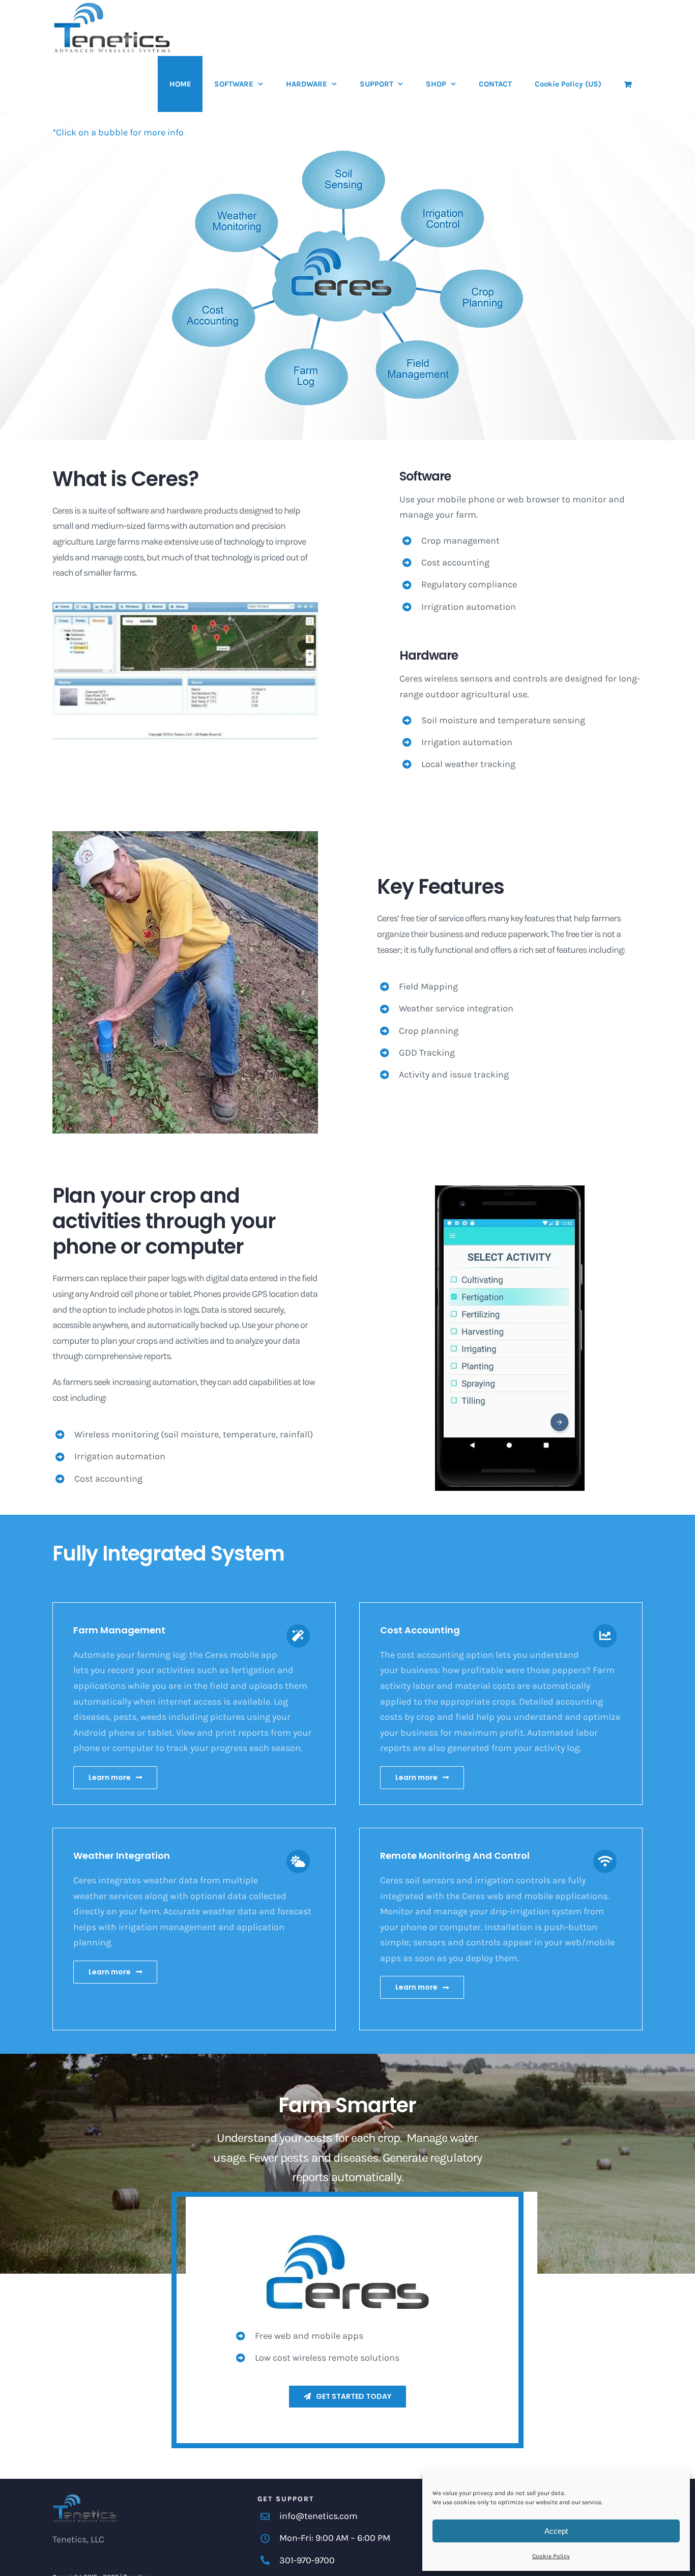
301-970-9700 (307, 2560)
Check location (515, 2554)
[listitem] (237, 223)
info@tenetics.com (318, 2516)
